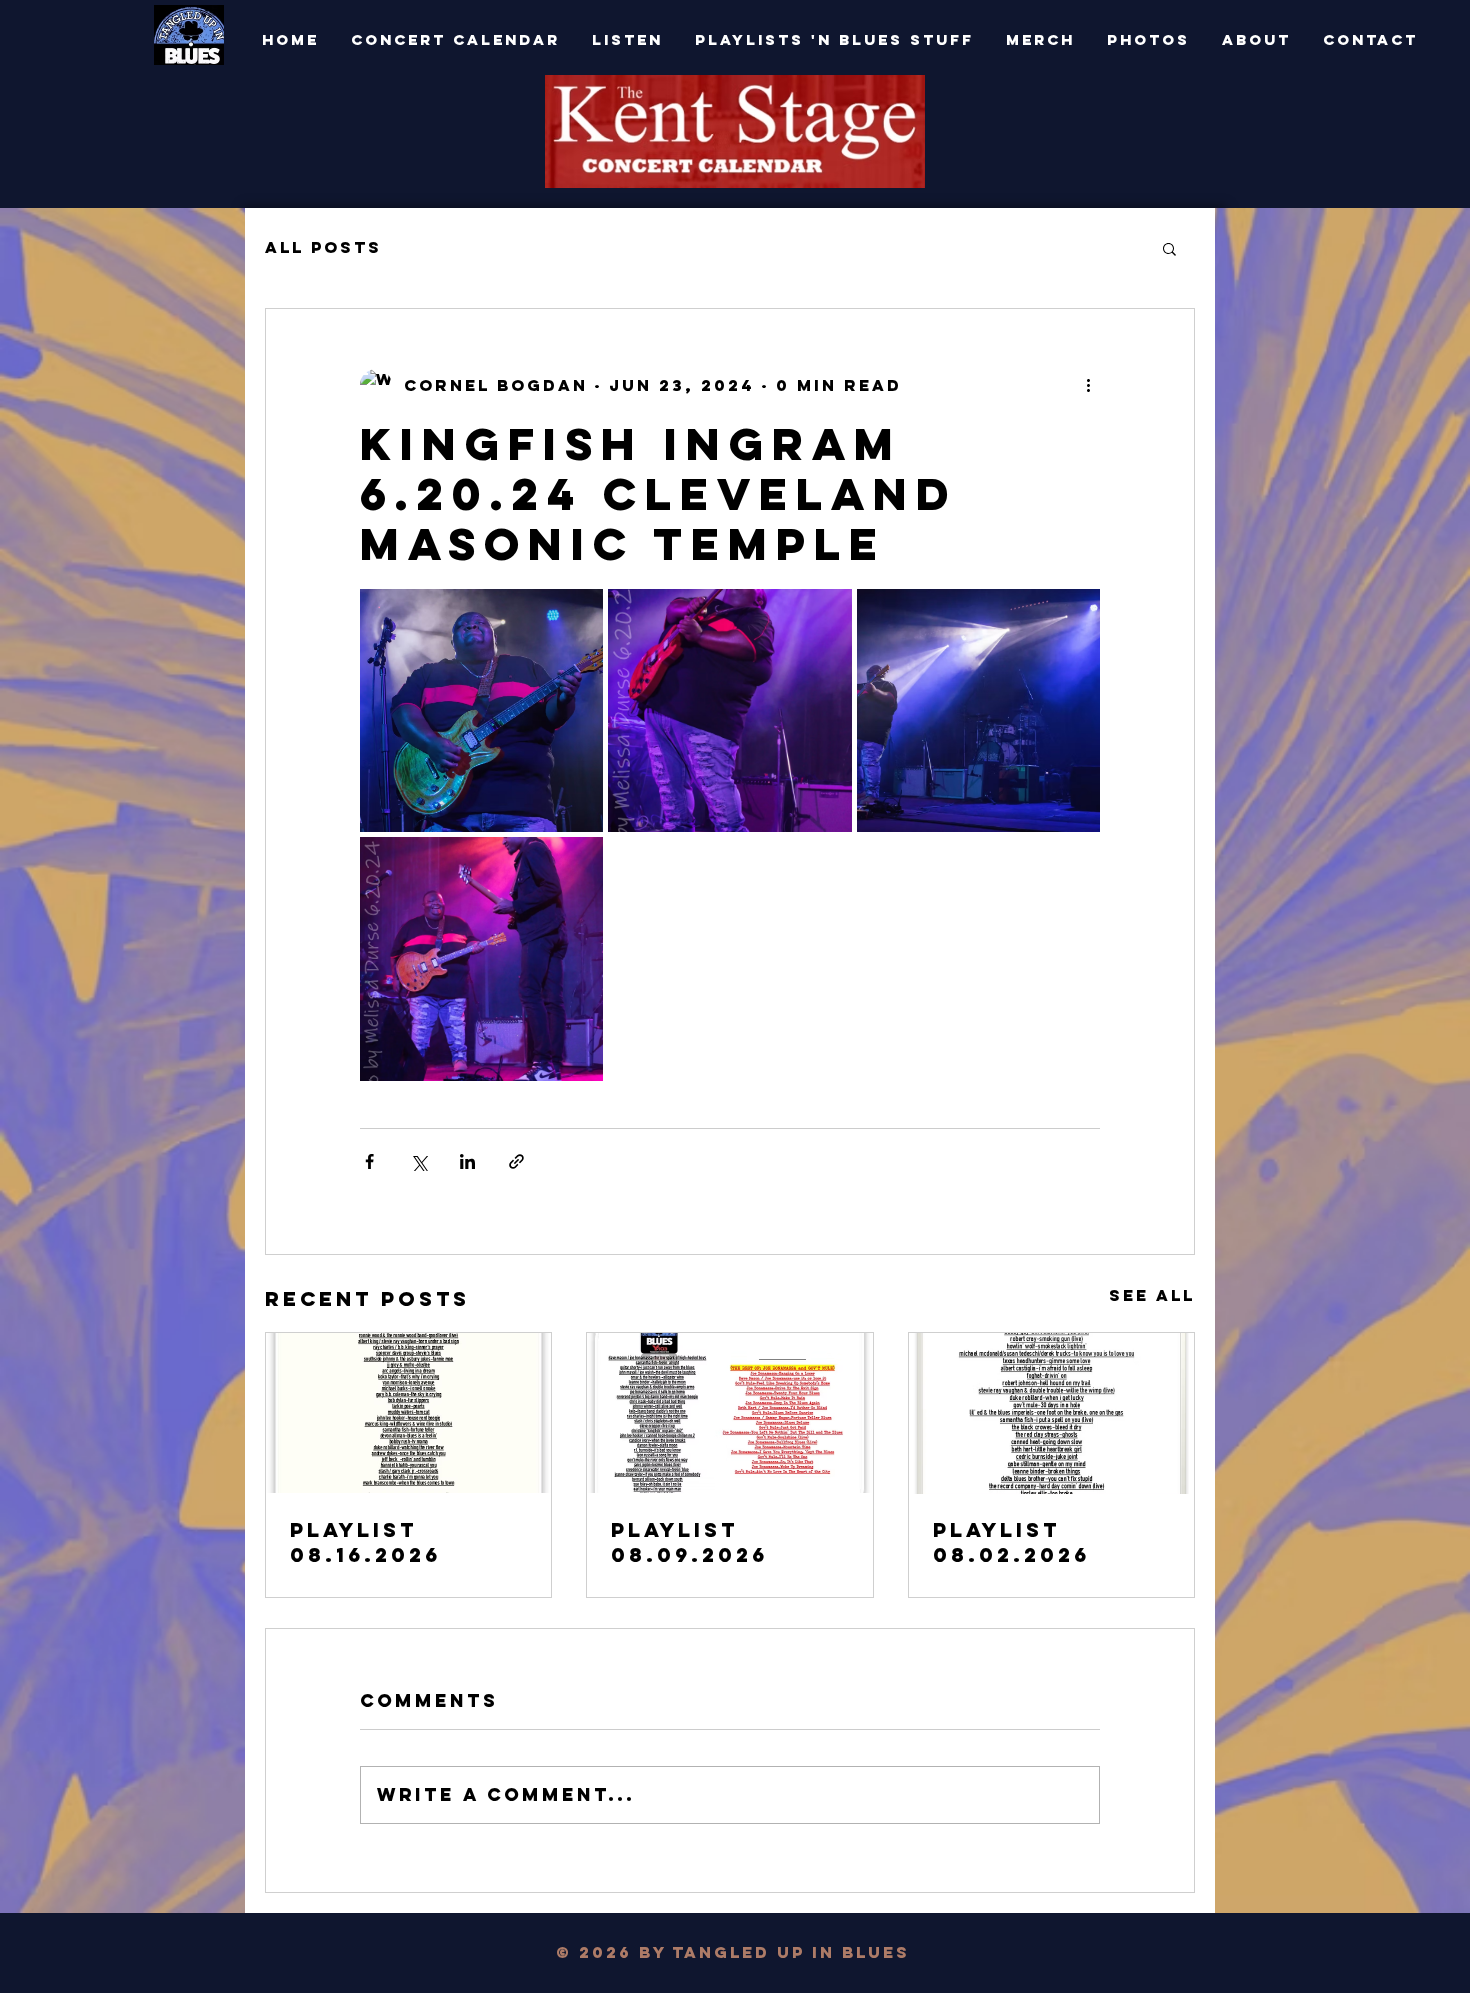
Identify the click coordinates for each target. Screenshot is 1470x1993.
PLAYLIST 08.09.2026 (689, 1542)
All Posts (323, 247)
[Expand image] (481, 710)
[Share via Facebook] (369, 1161)
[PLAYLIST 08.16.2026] (408, 1413)
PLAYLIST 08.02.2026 (1011, 1542)
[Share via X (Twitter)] (418, 1161)
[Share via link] (516, 1161)
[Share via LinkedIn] (467, 1161)
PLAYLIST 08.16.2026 (365, 1542)
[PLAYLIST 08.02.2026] (1051, 1413)
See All (1152, 1295)
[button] (1169, 248)
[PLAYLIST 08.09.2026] (729, 1413)
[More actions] (1088, 385)
